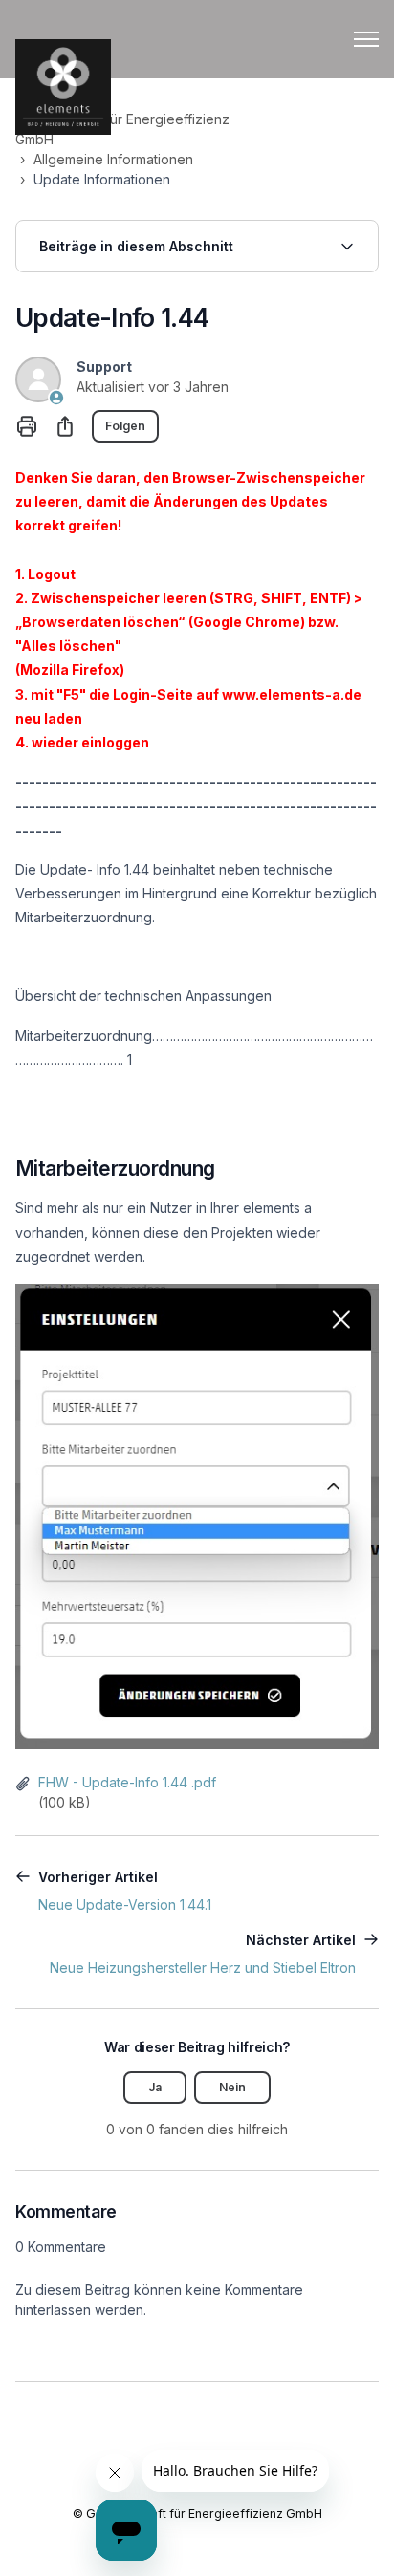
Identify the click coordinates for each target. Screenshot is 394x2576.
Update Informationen (102, 179)
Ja (155, 2087)
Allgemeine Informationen (113, 159)
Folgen (125, 426)
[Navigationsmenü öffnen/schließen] (366, 39)
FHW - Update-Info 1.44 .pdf (127, 1782)
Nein (232, 2087)
